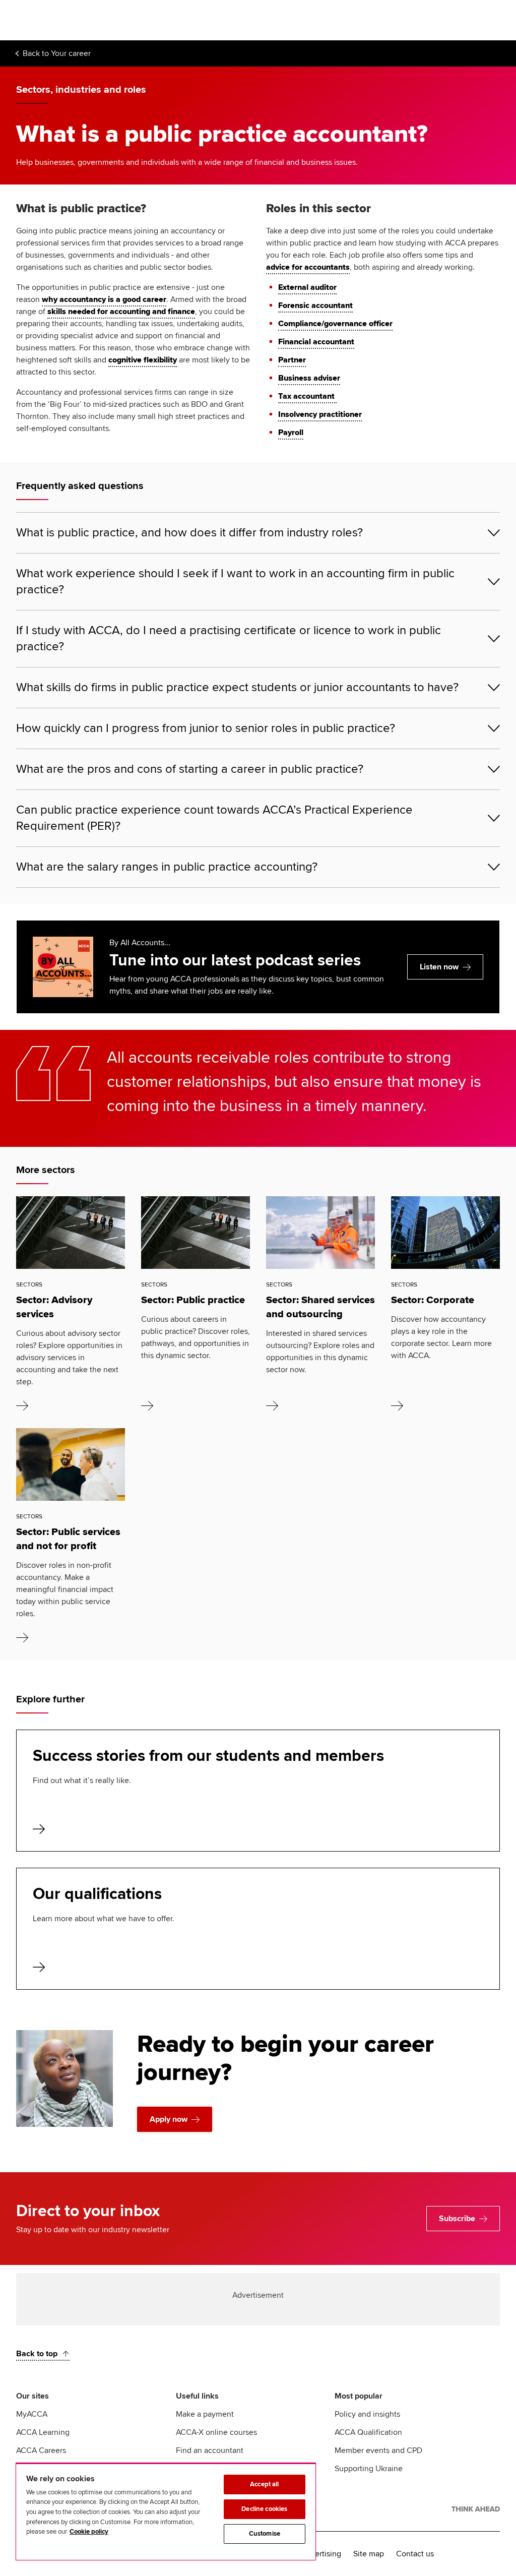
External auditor (307, 287)
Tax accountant (307, 396)
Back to (57, 53)
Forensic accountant (315, 305)
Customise (265, 2534)
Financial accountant (316, 342)
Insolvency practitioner (320, 414)
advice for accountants (308, 267)
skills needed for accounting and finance (121, 312)
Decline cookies (264, 2509)
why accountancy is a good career (104, 299)
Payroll (291, 433)
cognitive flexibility (143, 360)
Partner (292, 360)
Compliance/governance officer (335, 324)
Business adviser (309, 378)
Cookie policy (89, 2532)
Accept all (264, 2484)
